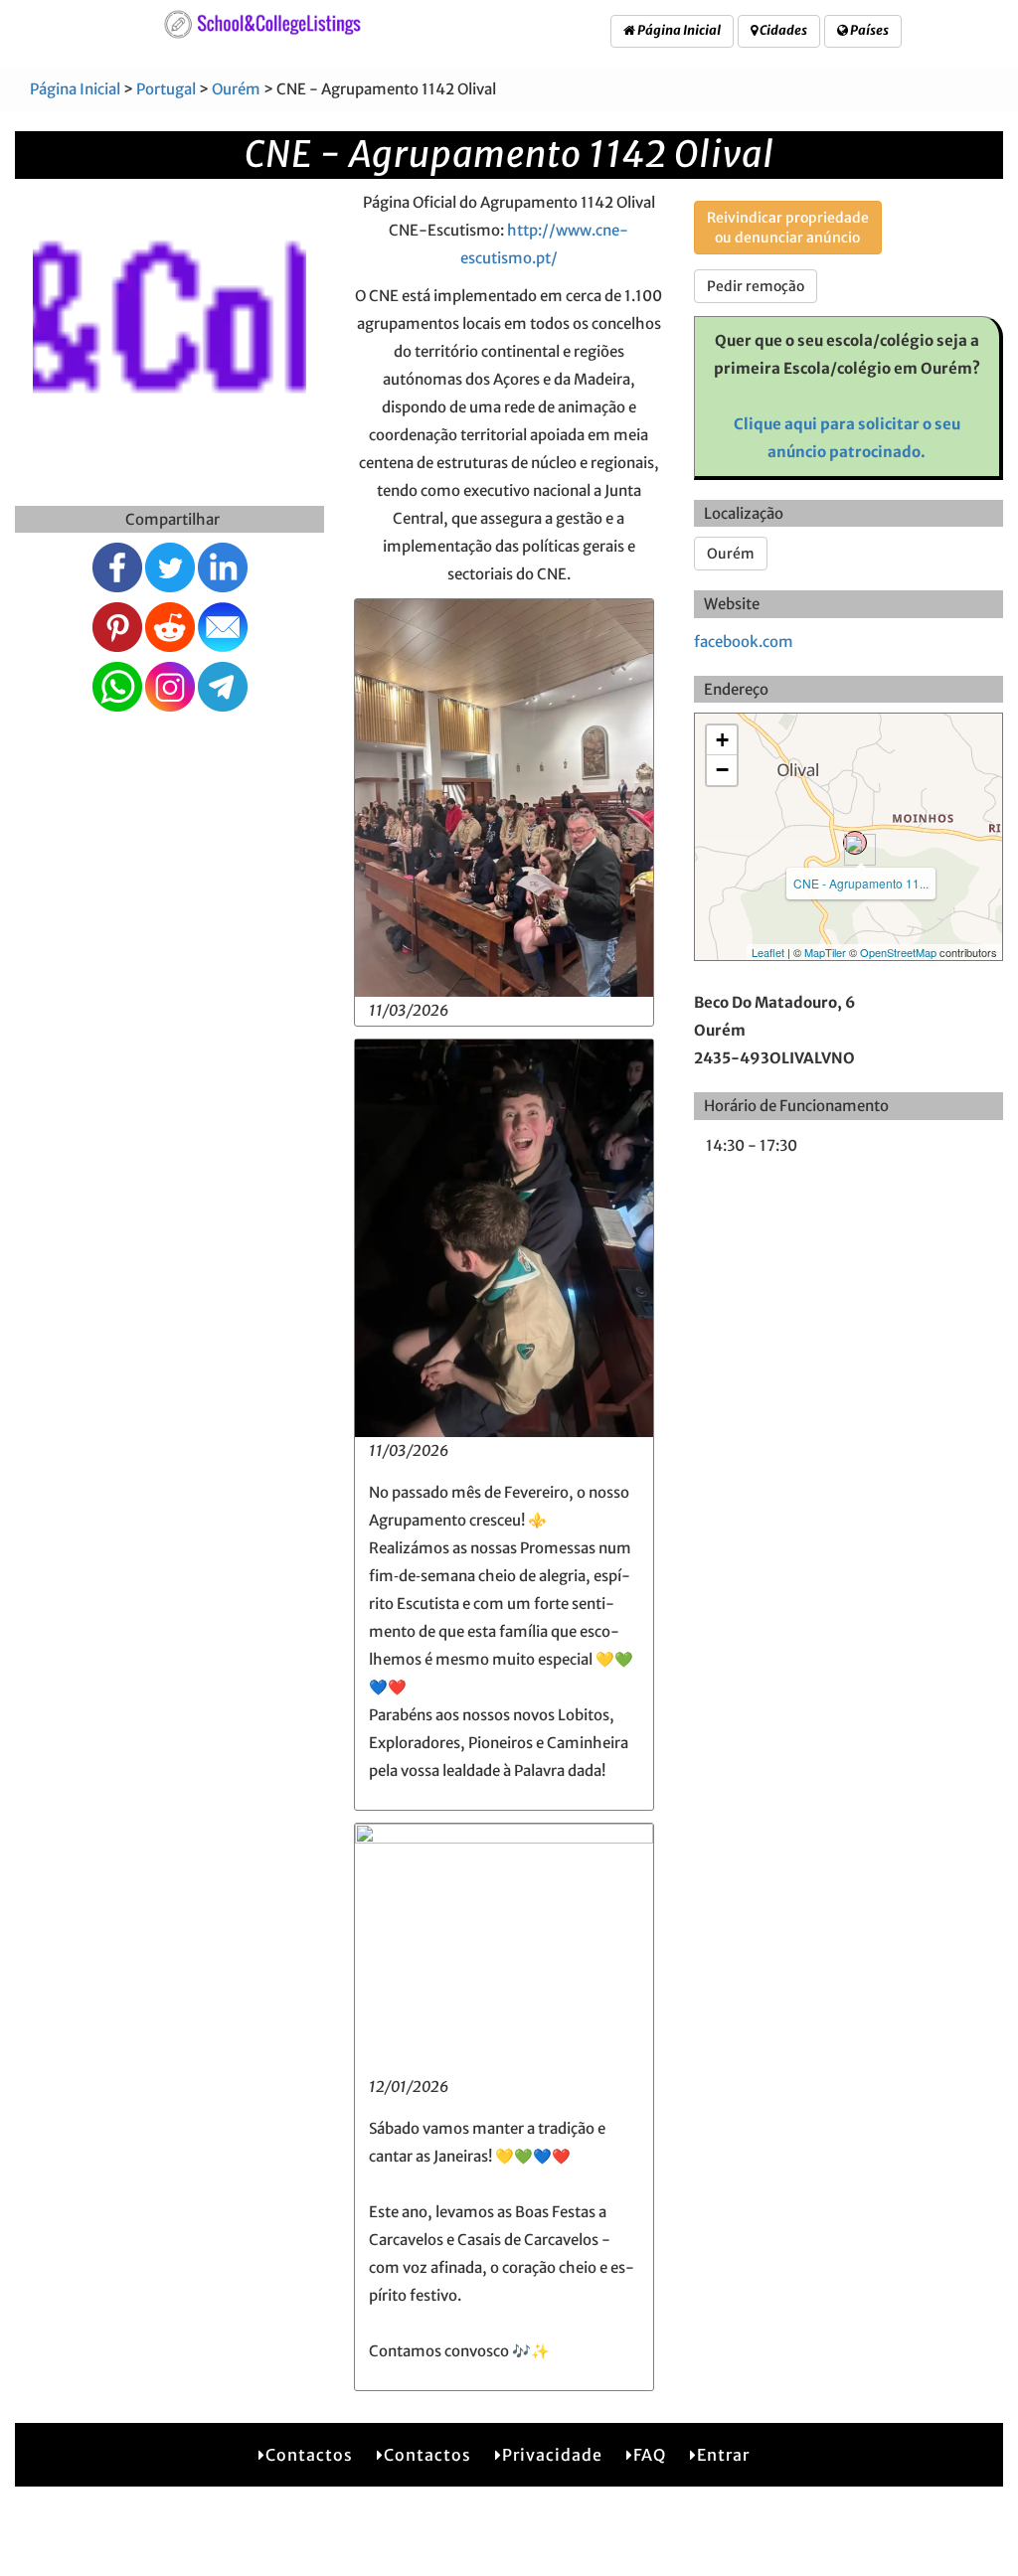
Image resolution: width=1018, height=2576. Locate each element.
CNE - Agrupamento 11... (861, 883)
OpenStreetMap (898, 952)
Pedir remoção (756, 286)
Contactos (309, 2455)
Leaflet (768, 952)
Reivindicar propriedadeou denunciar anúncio (788, 228)
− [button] (722, 770)
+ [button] (722, 740)
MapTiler (825, 952)
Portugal (166, 89)
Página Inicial (678, 30)
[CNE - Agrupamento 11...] (855, 843)
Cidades (782, 30)
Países (868, 30)
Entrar (723, 2455)
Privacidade (552, 2455)
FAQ (650, 2455)
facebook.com (744, 642)
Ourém (236, 89)
